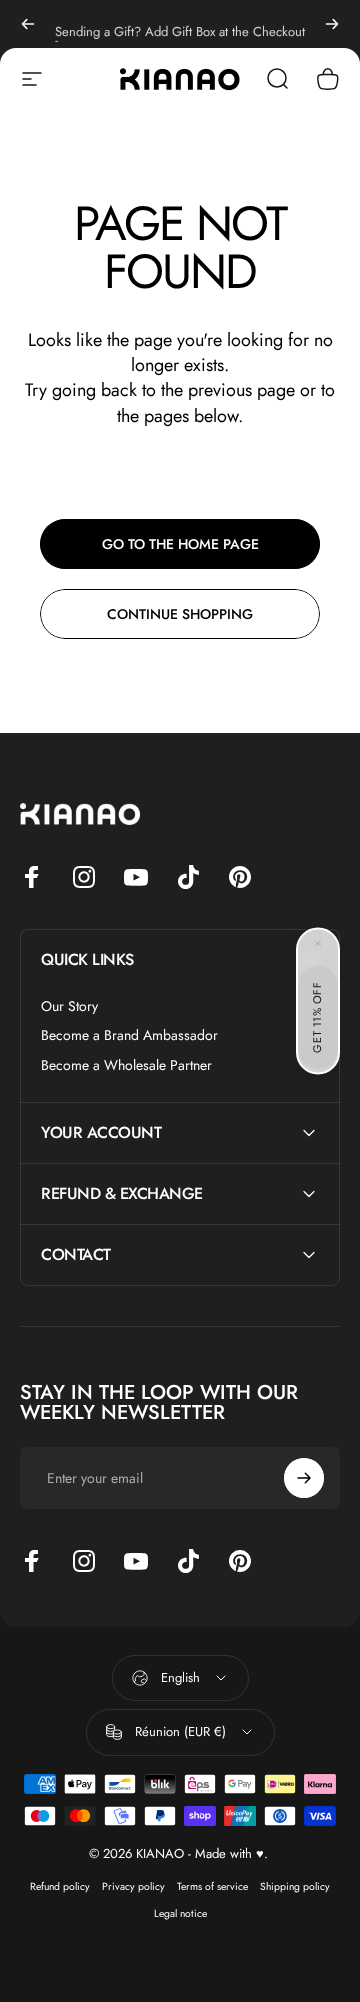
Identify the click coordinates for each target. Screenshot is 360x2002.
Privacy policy (133, 1886)
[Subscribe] (304, 1478)
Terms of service (212, 1886)
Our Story (69, 1007)
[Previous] (28, 24)
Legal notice (180, 1913)
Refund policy (60, 1886)
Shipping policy (295, 1886)
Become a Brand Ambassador (129, 1036)
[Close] (318, 943)
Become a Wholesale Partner (126, 1066)
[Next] (332, 24)
